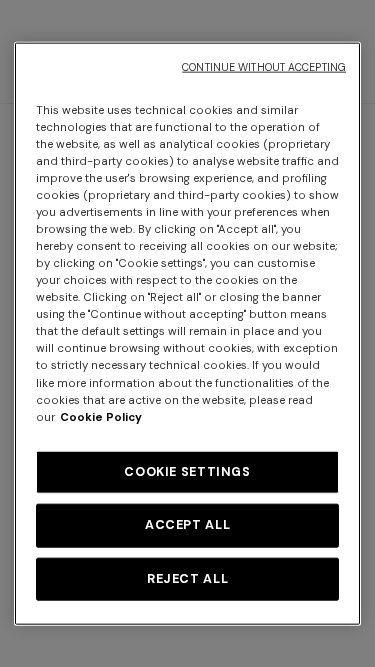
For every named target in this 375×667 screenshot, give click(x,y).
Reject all (187, 578)
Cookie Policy (101, 416)
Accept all (187, 525)
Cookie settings (187, 471)
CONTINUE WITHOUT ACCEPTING (264, 66)
